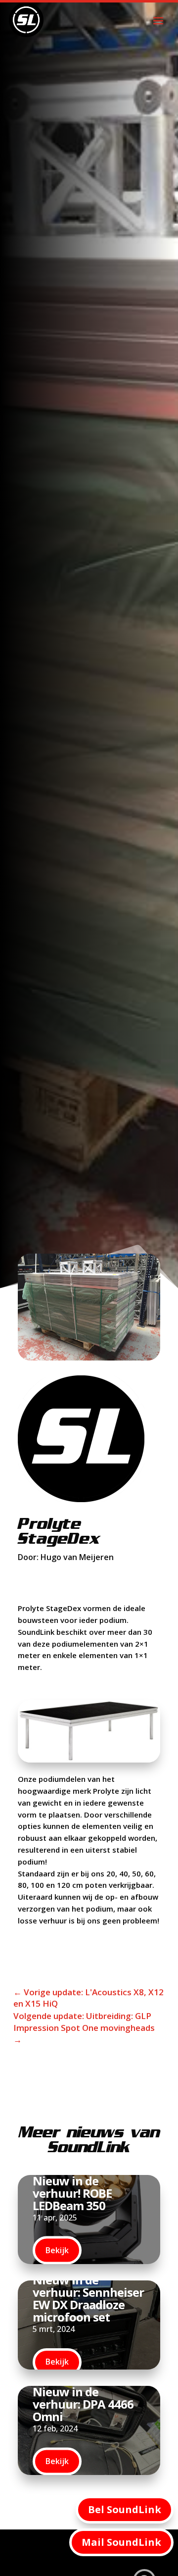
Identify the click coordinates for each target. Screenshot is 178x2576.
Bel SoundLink (125, 2509)
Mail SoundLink (121, 2542)
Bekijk (57, 2250)
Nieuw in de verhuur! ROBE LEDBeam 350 (72, 2193)
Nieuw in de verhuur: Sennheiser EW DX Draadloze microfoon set (88, 2298)
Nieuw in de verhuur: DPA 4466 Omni (83, 2403)
